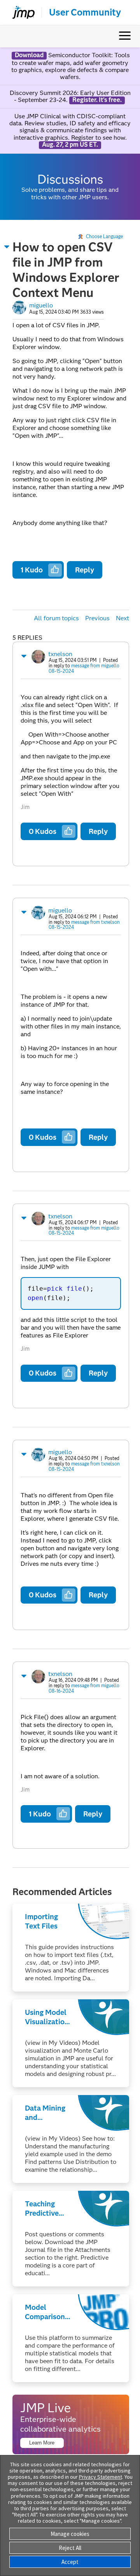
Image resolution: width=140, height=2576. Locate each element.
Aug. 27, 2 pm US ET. (70, 145)
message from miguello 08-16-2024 (84, 1688)
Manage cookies (70, 2534)
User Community (85, 12)
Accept (70, 2562)
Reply (85, 570)
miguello (41, 305)
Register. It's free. (97, 100)
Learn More (42, 2443)
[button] (7, 247)
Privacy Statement (101, 2477)
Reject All (70, 2548)
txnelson (60, 654)
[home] (20, 12)
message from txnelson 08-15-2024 (84, 925)
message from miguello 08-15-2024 (84, 668)
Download (29, 55)
